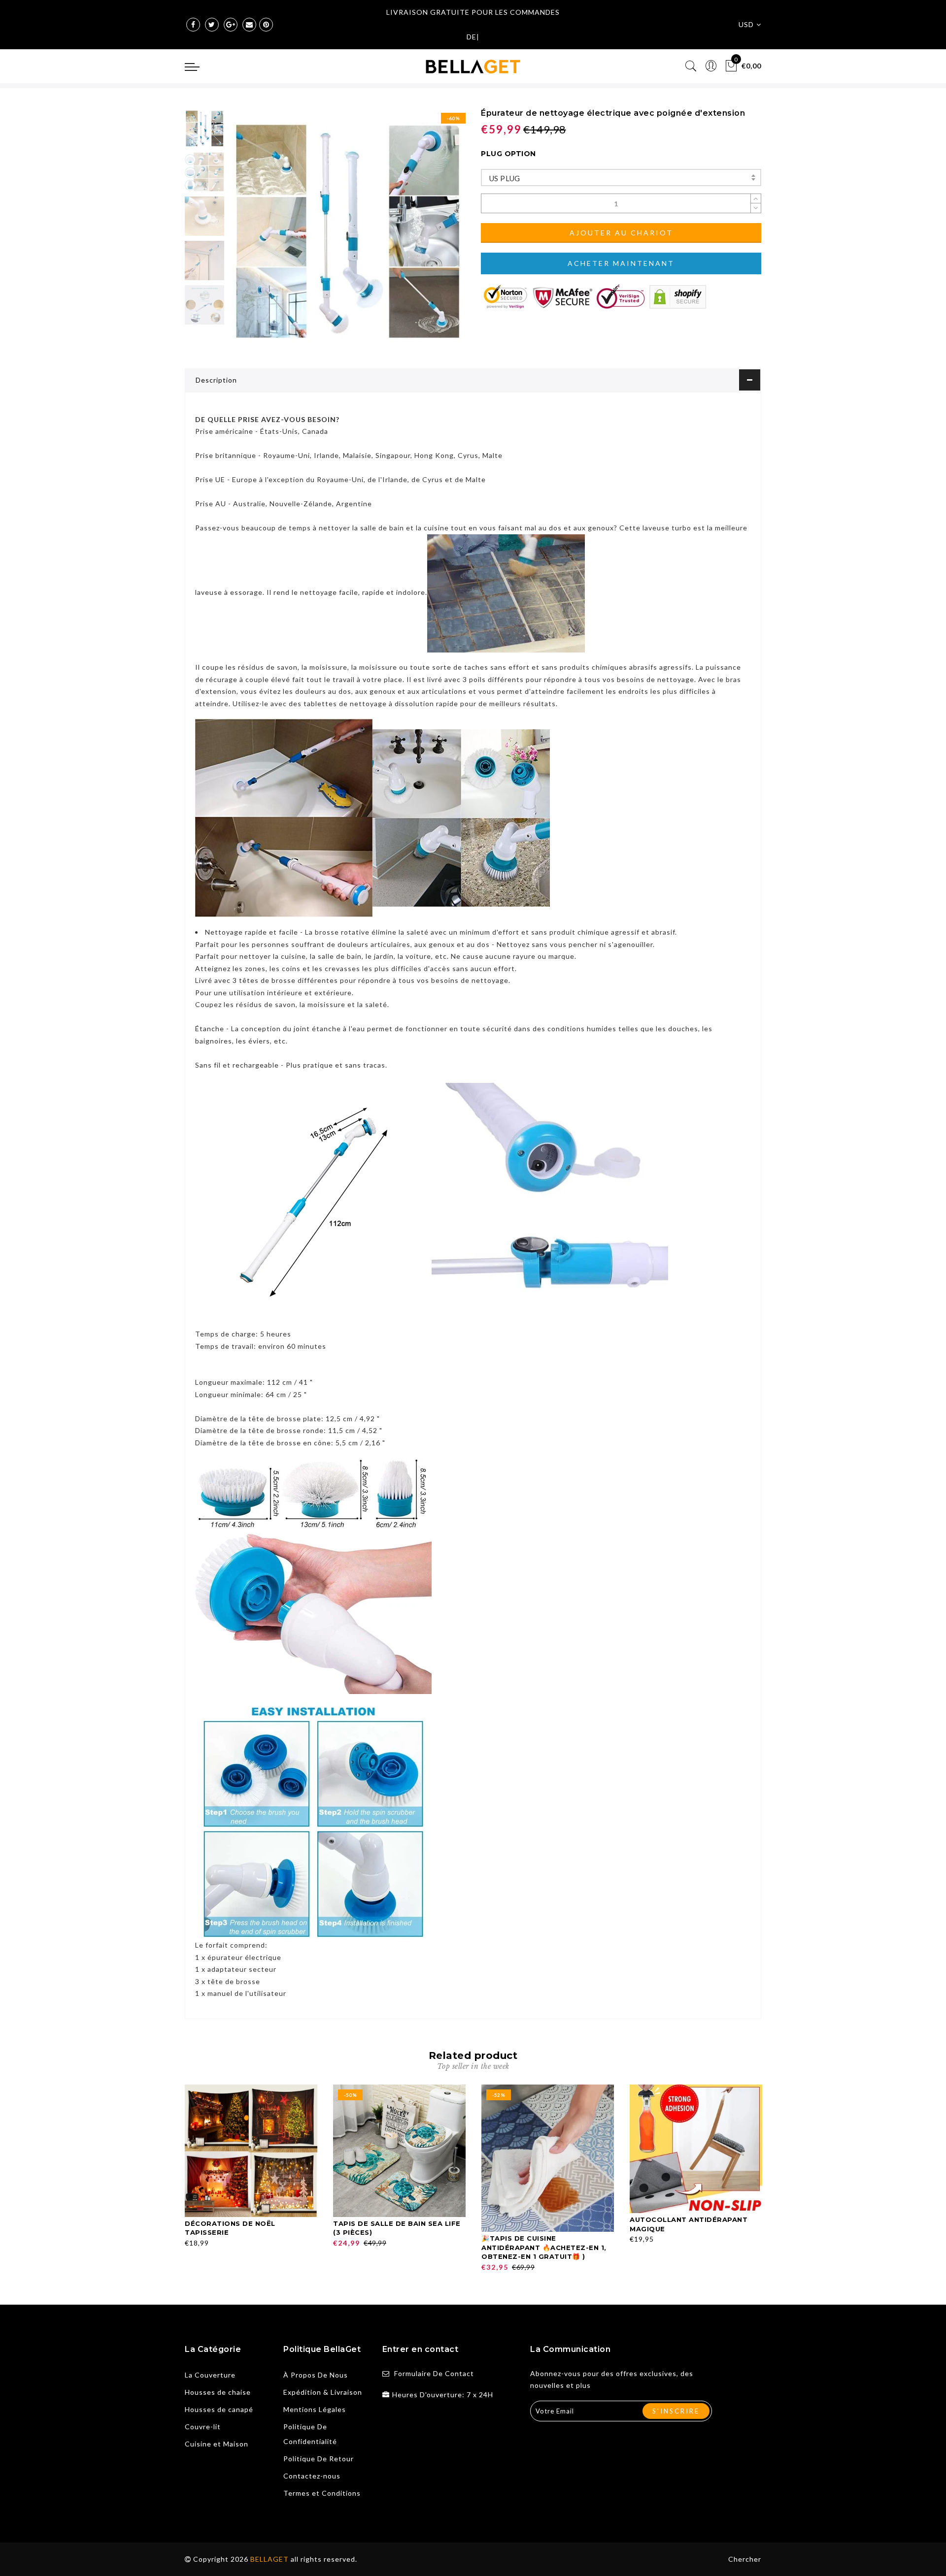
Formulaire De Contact (434, 2373)
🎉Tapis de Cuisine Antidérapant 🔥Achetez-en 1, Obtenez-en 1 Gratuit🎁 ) (544, 2247)
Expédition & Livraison (323, 2392)
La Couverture (210, 2375)
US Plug (505, 178)
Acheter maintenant (621, 263)
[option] (347, 226)
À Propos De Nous (316, 2375)
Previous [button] (247, 232)
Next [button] (435, 231)
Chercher (745, 2559)
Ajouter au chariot (621, 233)
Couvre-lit (203, 2427)
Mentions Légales (315, 2409)
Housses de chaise (218, 2392)
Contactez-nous (312, 2476)
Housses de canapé (219, 2409)
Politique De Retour (319, 2459)
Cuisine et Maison (217, 2444)
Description (216, 380)
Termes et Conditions (322, 2493)
